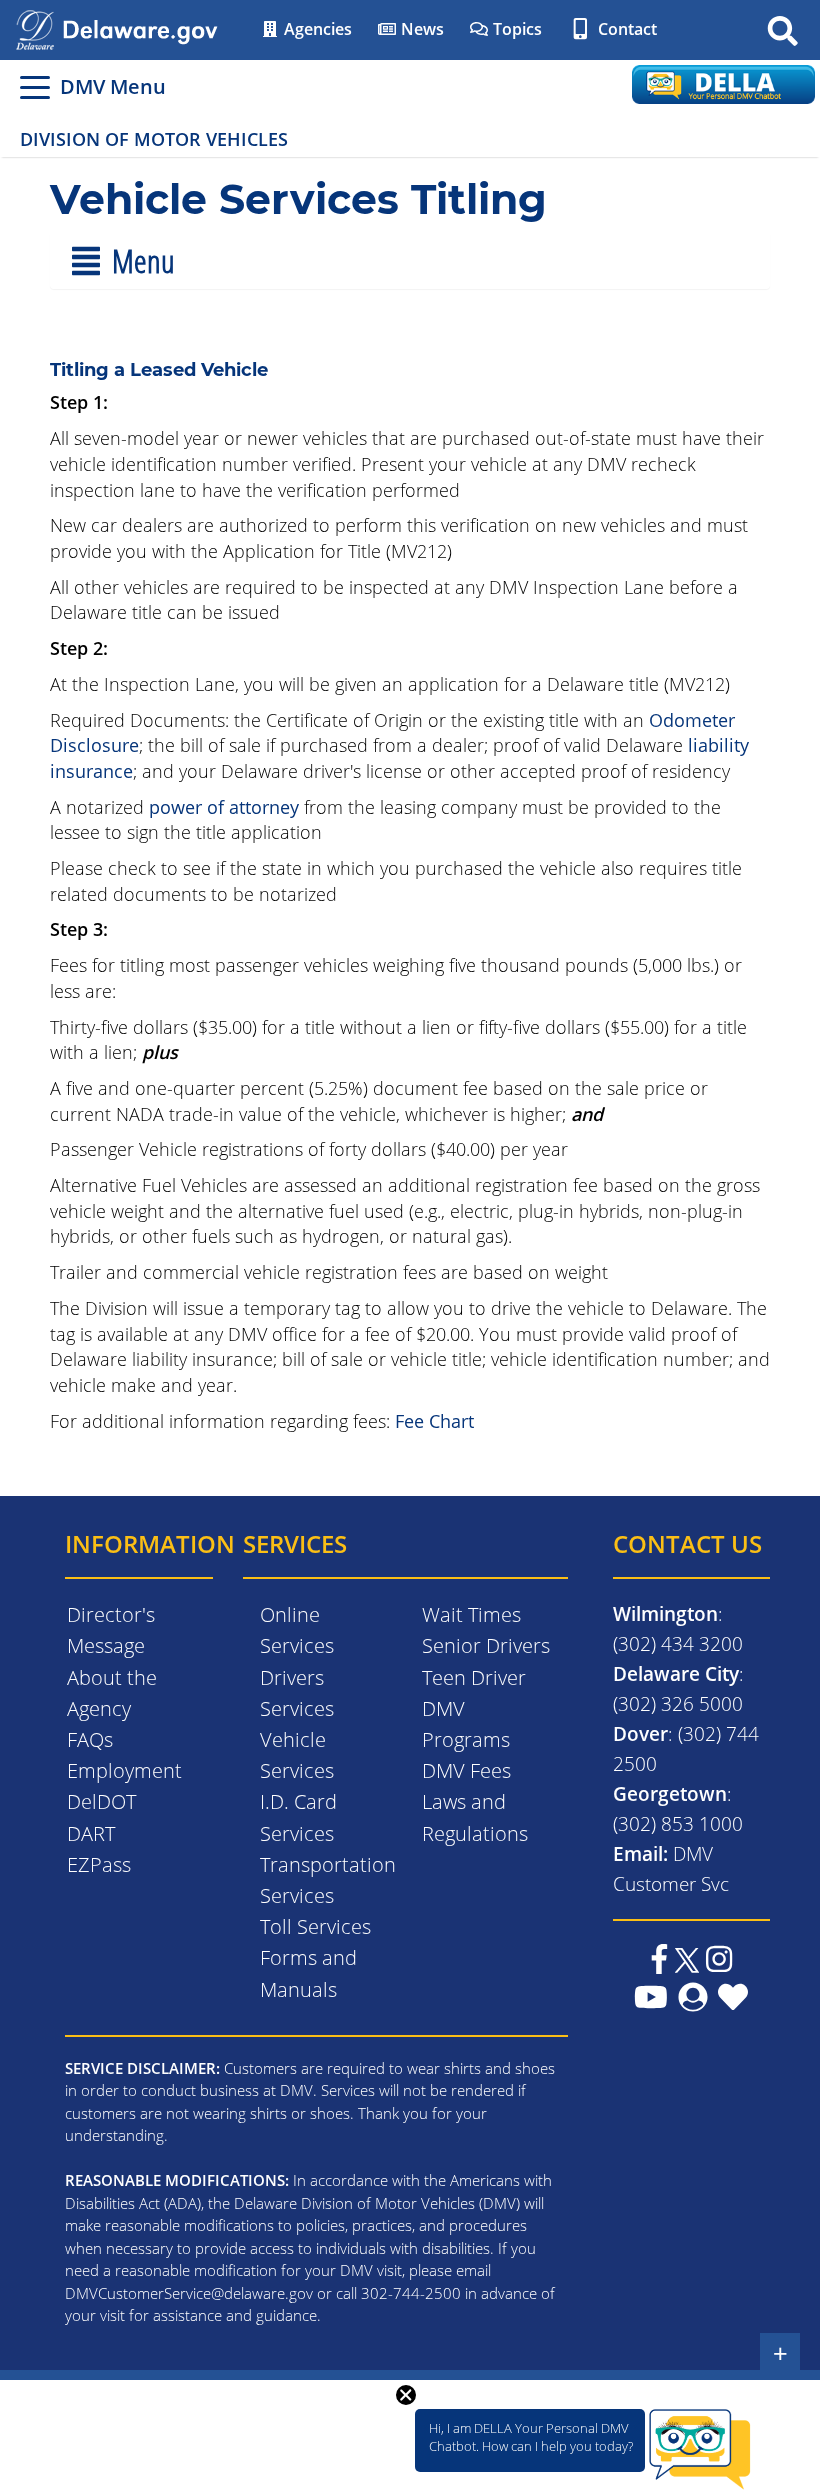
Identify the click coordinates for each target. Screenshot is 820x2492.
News (420, 29)
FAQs (90, 1739)
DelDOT (101, 1801)
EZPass (99, 1864)
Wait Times (471, 1614)
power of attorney (224, 807)
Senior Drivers (486, 1645)
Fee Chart (434, 1421)
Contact (625, 29)
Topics (515, 29)
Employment (124, 1770)
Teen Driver (474, 1677)
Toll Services (315, 1926)
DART (91, 1833)
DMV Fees (466, 1770)
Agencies (316, 29)
